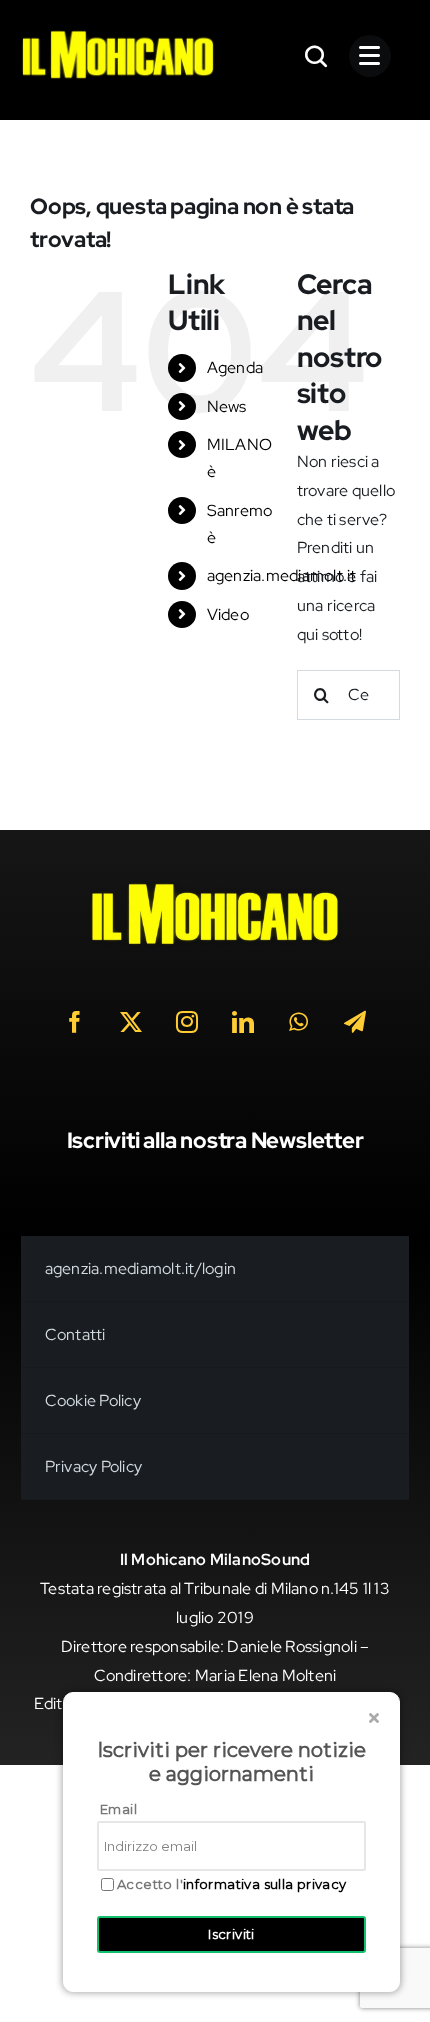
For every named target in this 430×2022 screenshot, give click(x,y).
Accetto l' (232, 1884)
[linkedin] (243, 1022)
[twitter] (131, 1022)
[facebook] (75, 1022)
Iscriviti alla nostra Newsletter (215, 1140)
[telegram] (355, 1022)
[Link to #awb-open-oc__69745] (317, 56)
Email (118, 1809)
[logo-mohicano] (118, 35)
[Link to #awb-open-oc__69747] (370, 56)
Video (228, 614)
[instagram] (187, 1022)
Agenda (235, 367)
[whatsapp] (299, 1022)
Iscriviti (231, 1934)
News (227, 406)
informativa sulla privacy (265, 1884)
